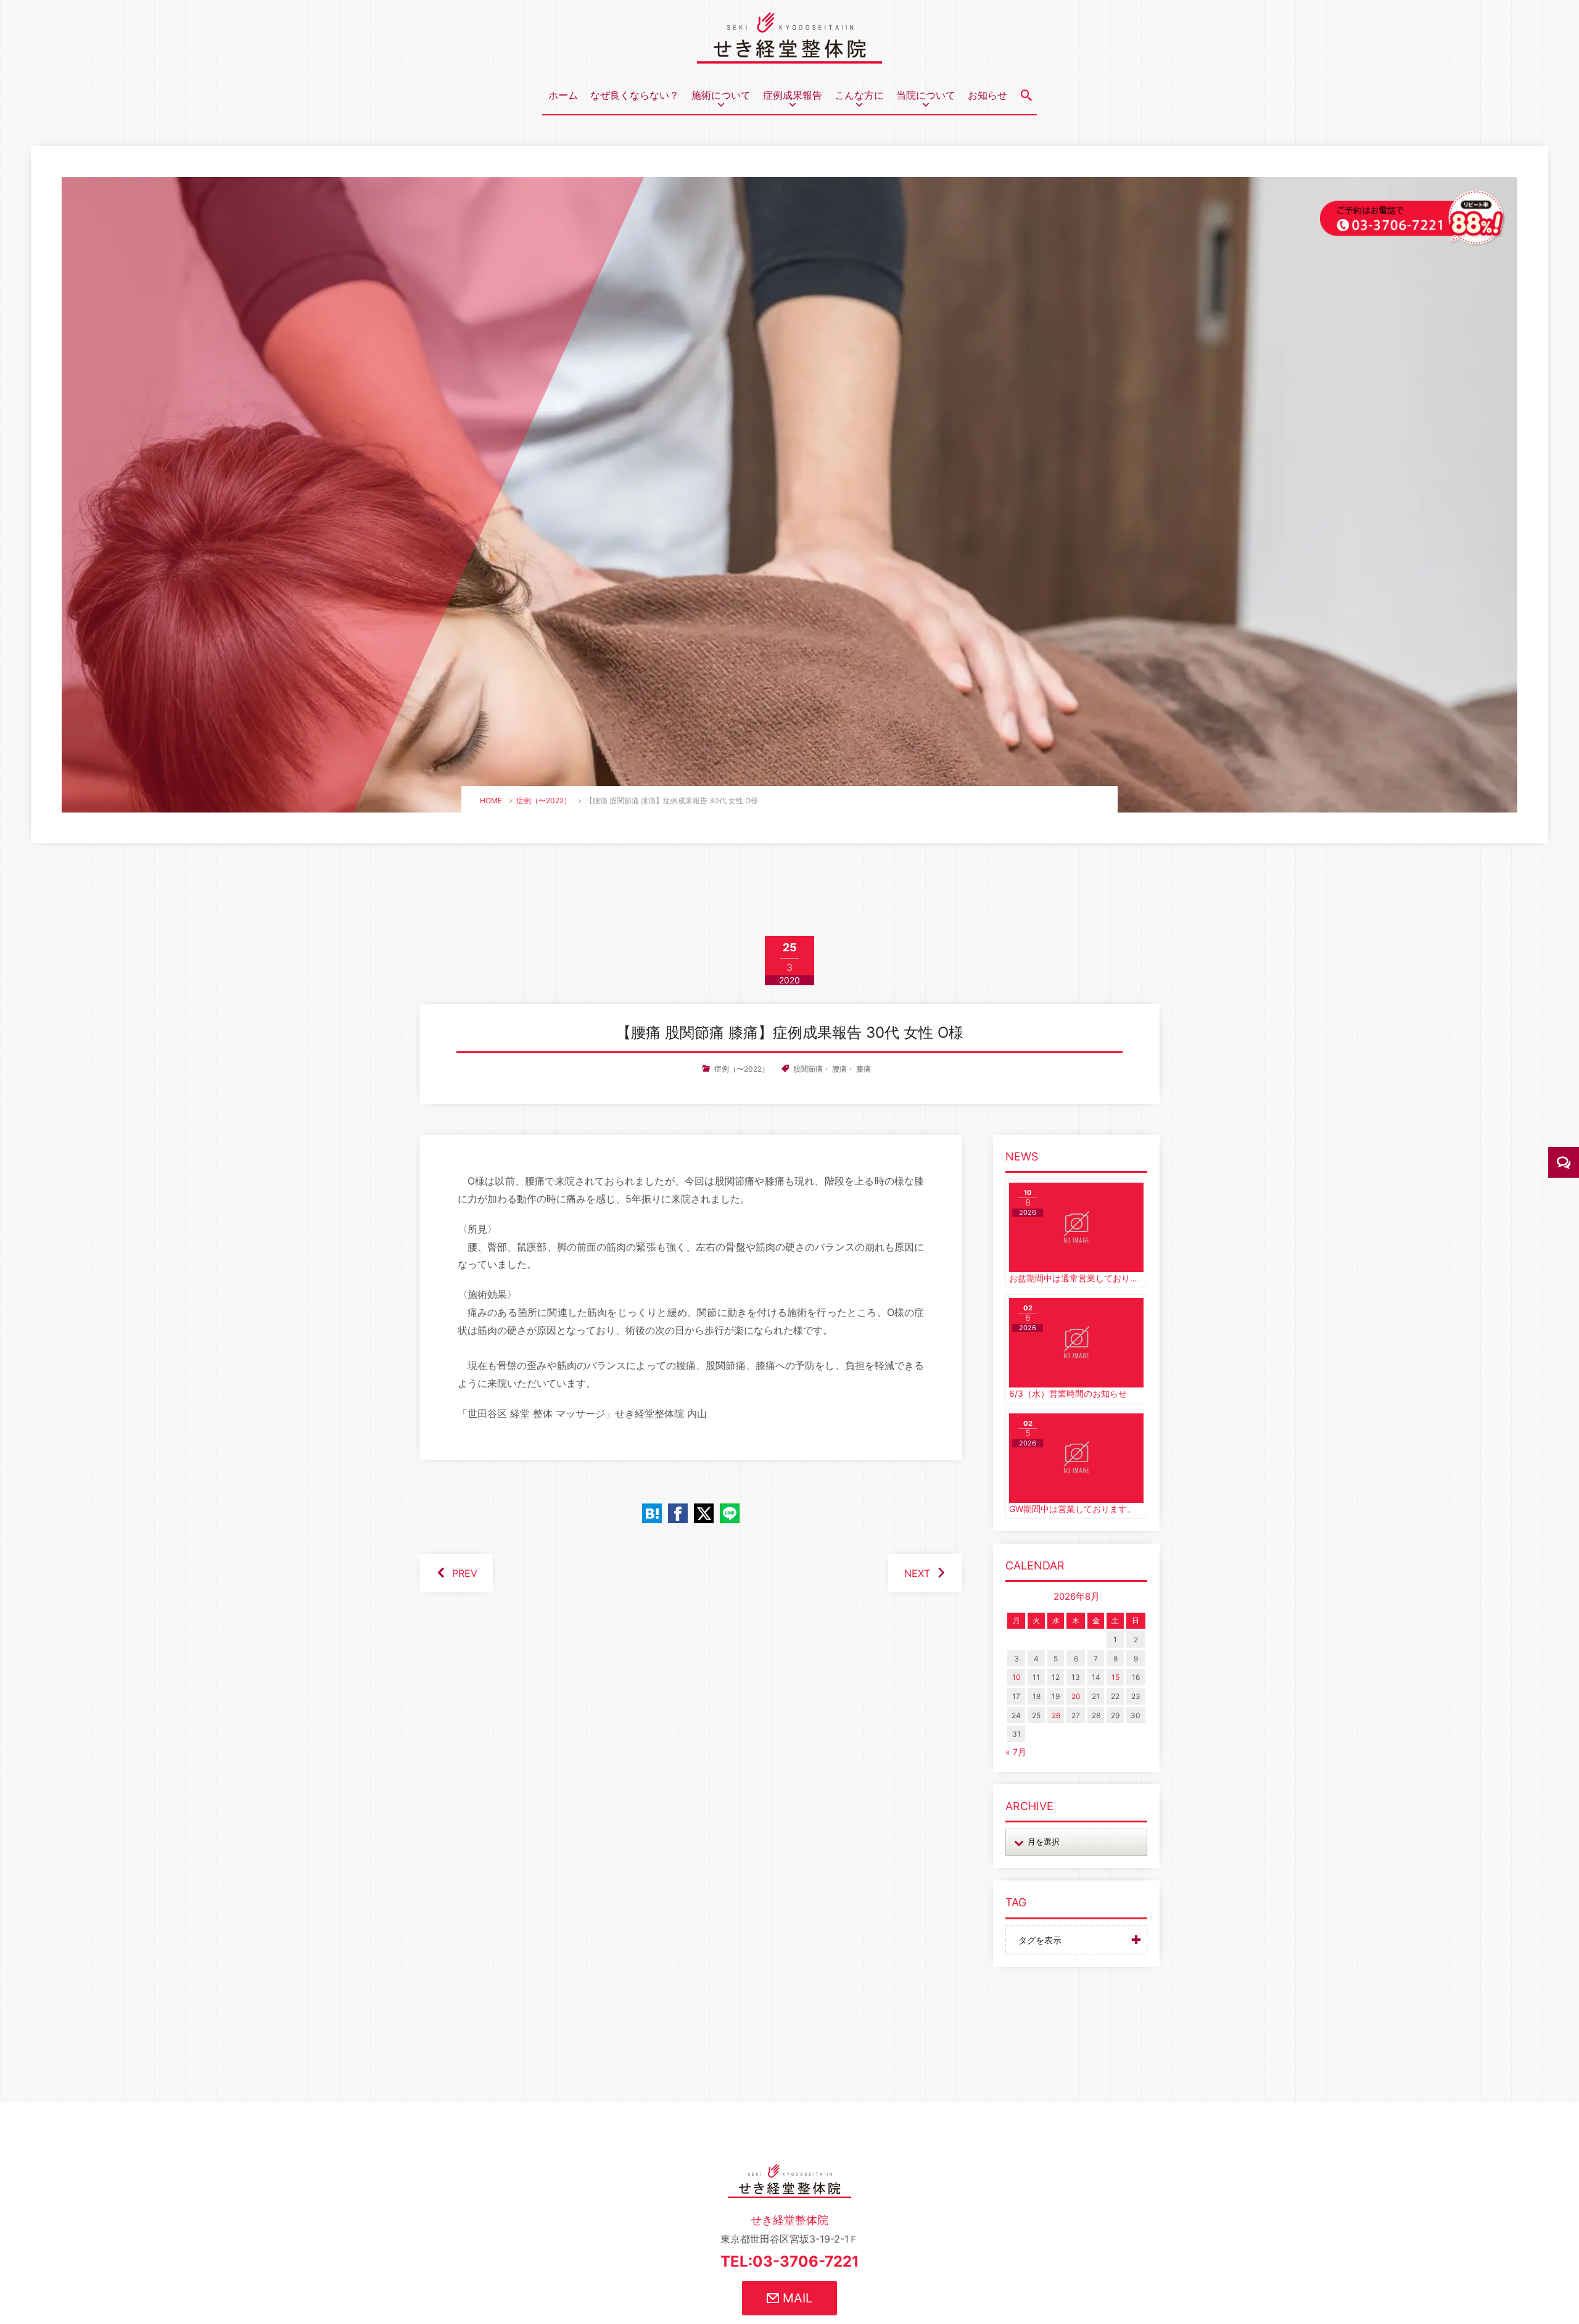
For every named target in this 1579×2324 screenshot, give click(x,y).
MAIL (796, 2298)
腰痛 (839, 1069)
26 (1056, 1715)
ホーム (563, 95)
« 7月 (1016, 1752)
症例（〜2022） (544, 800)
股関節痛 (808, 1069)
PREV (465, 1573)
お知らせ (987, 95)
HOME (491, 800)
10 (1016, 1677)
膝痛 (864, 1069)
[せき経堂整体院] (789, 54)
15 (1115, 1677)
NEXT (917, 1573)
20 (1076, 1696)
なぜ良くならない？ (635, 95)
